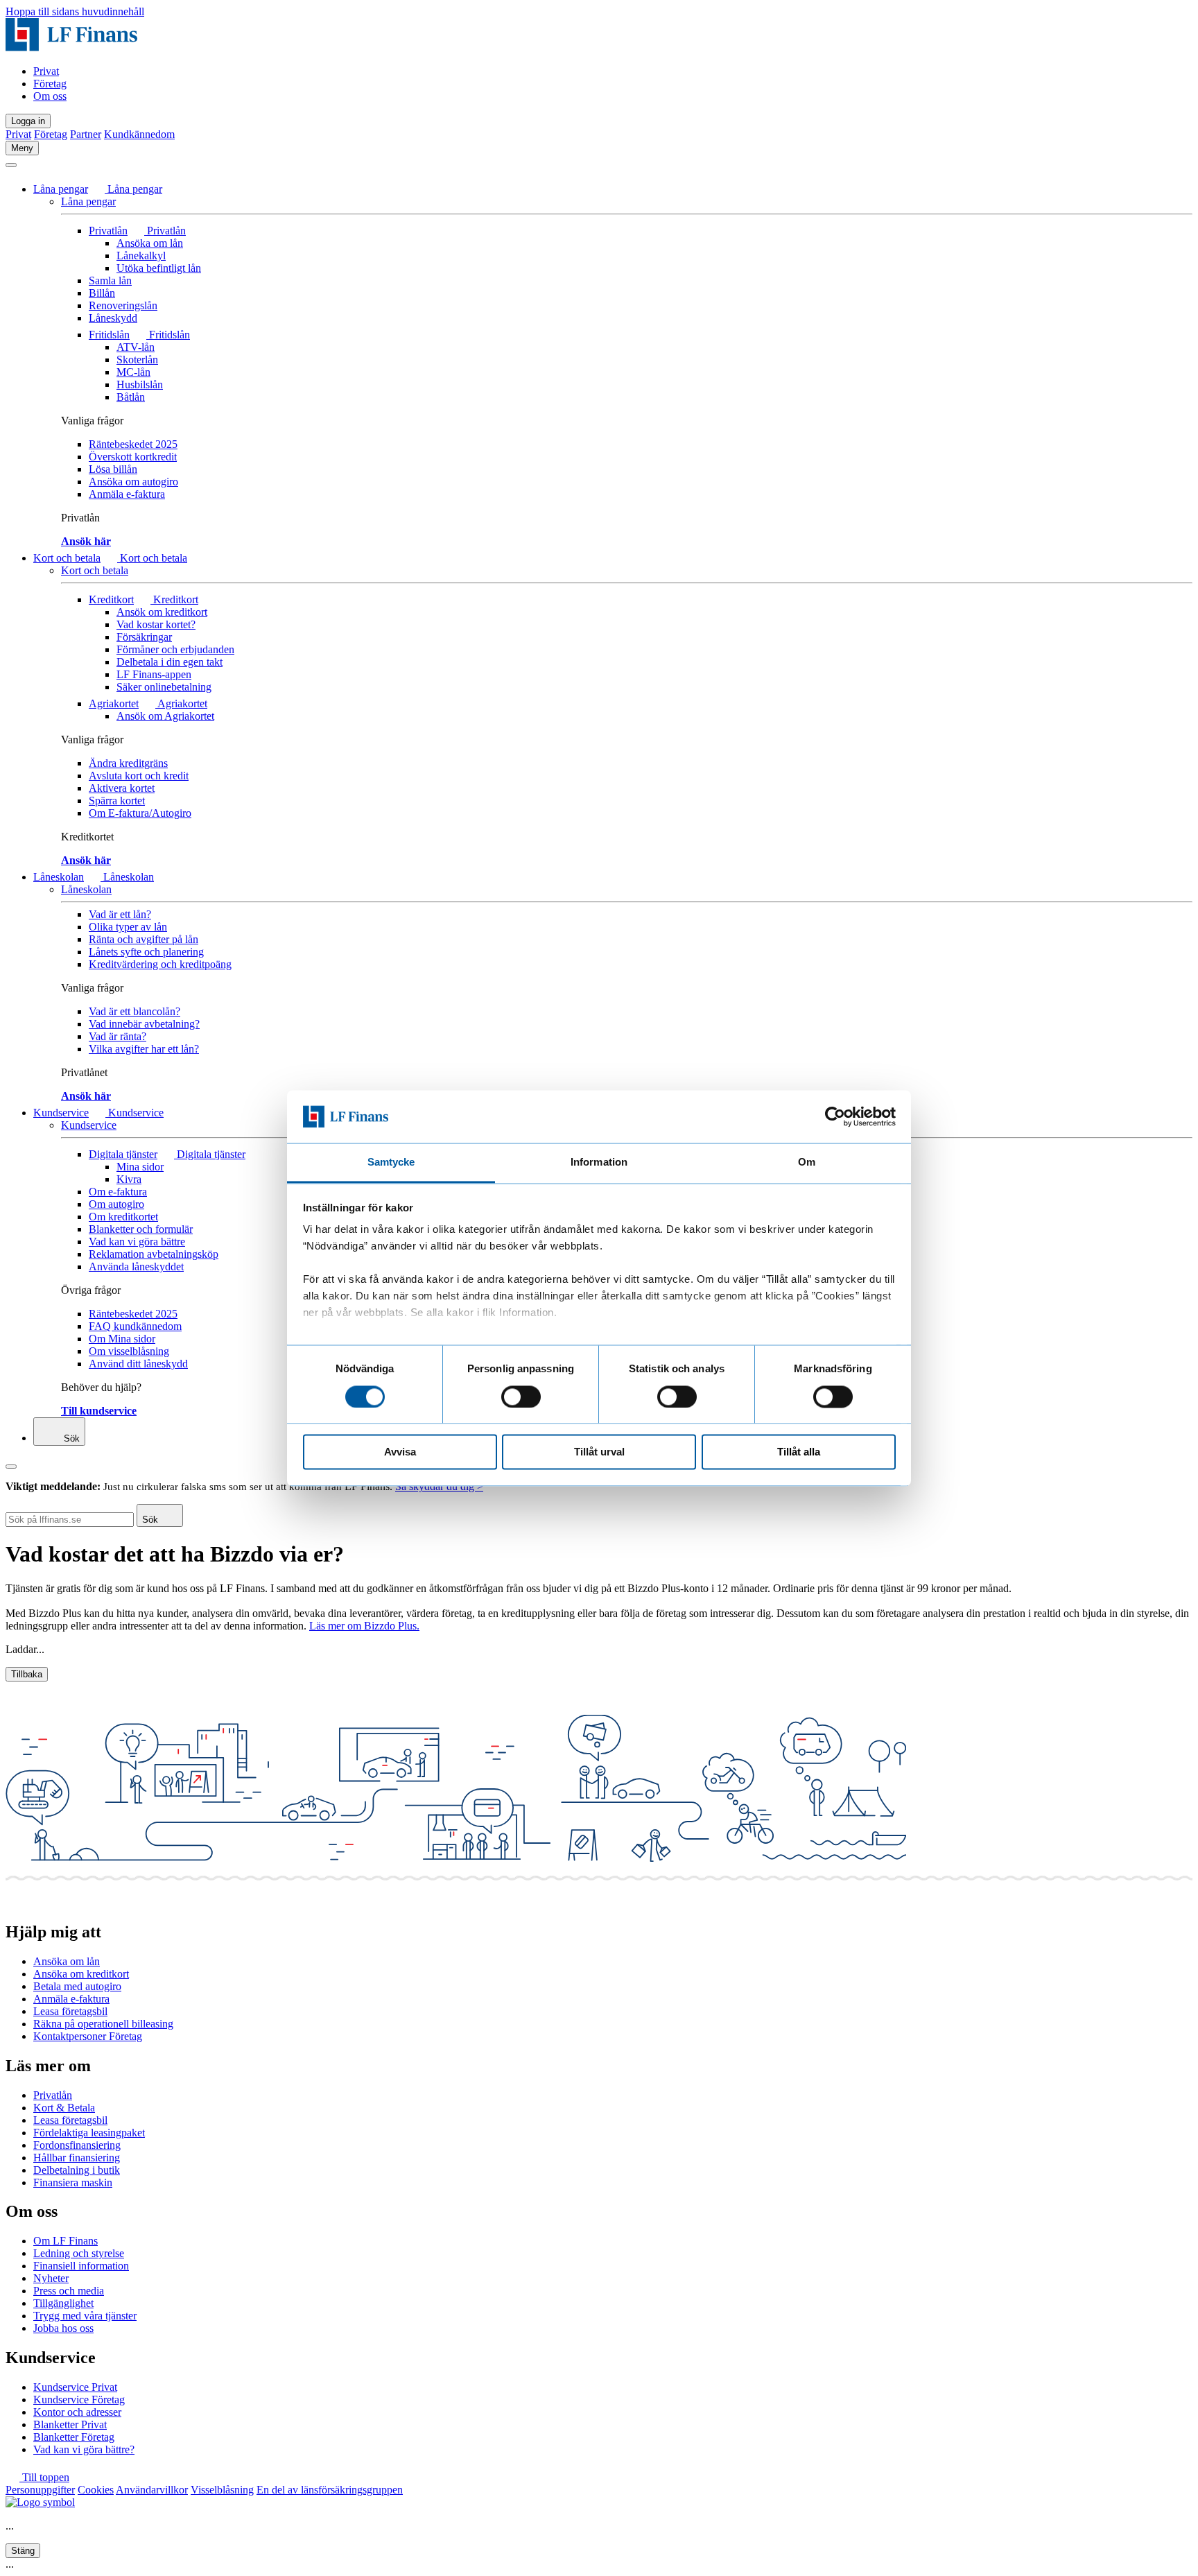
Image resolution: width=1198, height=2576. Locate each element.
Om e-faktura (118, 1192)
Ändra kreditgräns (128, 763)
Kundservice (61, 1113)
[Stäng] (11, 165)
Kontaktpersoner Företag (88, 2036)
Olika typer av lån (128, 927)
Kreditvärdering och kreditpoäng (160, 964)
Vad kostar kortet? (156, 624)
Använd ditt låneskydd (138, 1364)
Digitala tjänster (123, 1154)
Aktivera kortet (122, 788)
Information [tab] (599, 1162)
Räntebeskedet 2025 (133, 444)
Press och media (69, 2291)
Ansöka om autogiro (133, 482)
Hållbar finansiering (77, 2158)
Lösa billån (113, 469)
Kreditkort (111, 599)
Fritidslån (109, 335)
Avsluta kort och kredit (139, 776)
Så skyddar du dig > (439, 1486)
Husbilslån (140, 384)
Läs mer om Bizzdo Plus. (364, 1626)
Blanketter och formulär (141, 1229)
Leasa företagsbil (70, 2011)
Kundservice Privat (75, 2387)
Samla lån (110, 280)
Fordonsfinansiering (77, 2145)
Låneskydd (113, 318)
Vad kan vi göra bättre (137, 1242)
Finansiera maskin (73, 2182)
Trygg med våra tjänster (85, 2316)
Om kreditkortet (123, 1217)
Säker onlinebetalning (164, 687)
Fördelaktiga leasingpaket (89, 2133)
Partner (86, 134)
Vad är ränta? (118, 1036)
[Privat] (71, 47)
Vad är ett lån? (120, 914)
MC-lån (133, 372)
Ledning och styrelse (79, 2253)
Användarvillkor (152, 2490)
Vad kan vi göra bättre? (84, 2449)
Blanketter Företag (74, 2437)
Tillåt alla (799, 1452)
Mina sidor (140, 1167)
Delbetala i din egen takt (170, 662)
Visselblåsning (222, 2490)
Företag (50, 84)
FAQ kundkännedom (135, 1326)
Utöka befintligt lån (159, 268)
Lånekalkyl (141, 256)
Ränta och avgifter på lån (144, 939)
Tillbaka (27, 1674)
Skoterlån (137, 360)
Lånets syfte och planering (146, 952)
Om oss (50, 96)
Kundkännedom (139, 134)
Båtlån (131, 397)
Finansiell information (81, 2266)
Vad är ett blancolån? (134, 1011)
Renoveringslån (123, 305)
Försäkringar (144, 637)
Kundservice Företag (79, 2400)
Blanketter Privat (70, 2424)
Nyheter (51, 2278)
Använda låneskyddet (136, 1267)
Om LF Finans (66, 2241)
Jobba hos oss (63, 2328)
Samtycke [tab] (391, 1162)
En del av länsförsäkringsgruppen (330, 2490)
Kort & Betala (64, 2108)
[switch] (521, 1397)
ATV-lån (136, 347)
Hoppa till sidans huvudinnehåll (75, 11)
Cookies (96, 2490)
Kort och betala (67, 558)
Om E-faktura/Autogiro (140, 813)
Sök (70, 1438)
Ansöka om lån (150, 243)
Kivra (129, 1179)
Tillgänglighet (63, 2303)
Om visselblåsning (129, 1351)
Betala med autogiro (77, 1986)
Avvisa (400, 1452)
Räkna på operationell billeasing (103, 2024)
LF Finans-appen (154, 674)
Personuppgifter (40, 2490)
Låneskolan (59, 877)
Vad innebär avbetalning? (144, 1024)
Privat (46, 71)
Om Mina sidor (122, 1339)
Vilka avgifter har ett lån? (144, 1049)
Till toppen (44, 2477)
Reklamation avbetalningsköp (154, 1254)
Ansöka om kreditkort (81, 1974)
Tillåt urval (599, 1452)
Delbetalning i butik (77, 2170)
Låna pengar (61, 189)
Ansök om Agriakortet (165, 716)
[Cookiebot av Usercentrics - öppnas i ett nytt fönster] (835, 1116)
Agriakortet (114, 703)
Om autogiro (116, 1204)
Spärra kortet (117, 801)
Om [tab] (807, 1162)
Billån (102, 293)
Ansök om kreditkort (162, 612)
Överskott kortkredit (133, 457)
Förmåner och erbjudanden (175, 649)
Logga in (28, 121)
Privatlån (108, 231)
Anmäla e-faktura (127, 494)
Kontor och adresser (77, 2412)
